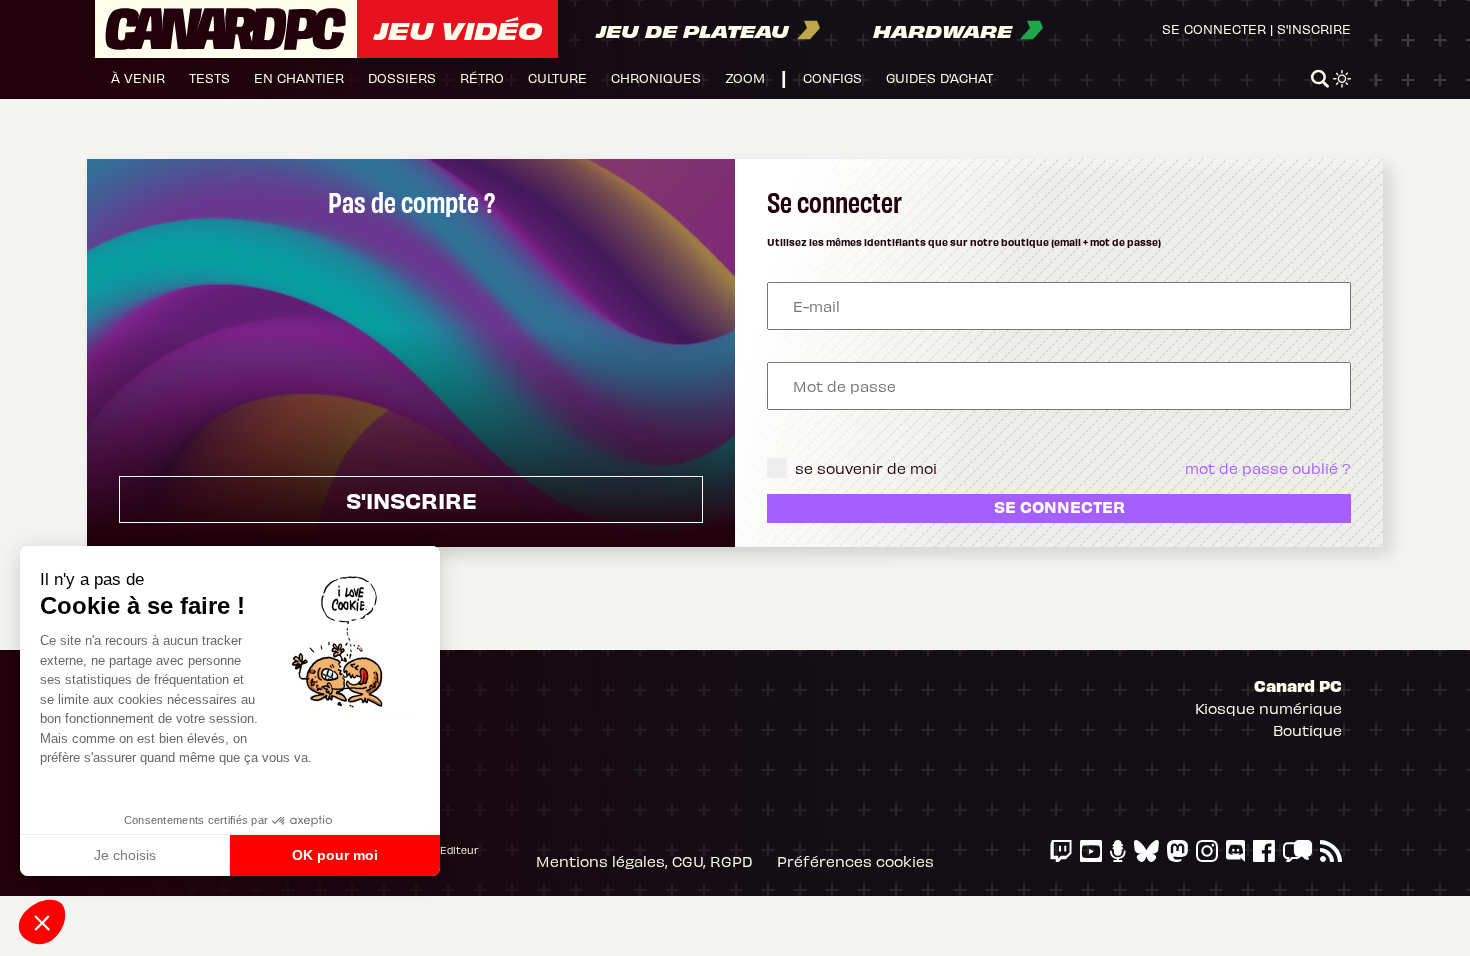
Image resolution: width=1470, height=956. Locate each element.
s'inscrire (411, 499)
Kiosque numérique (1268, 708)
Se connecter (1214, 28)
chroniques (656, 77)
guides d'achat (939, 77)
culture (557, 77)
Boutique (1307, 730)
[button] (42, 922)
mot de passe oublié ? (1268, 468)
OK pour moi (335, 855)
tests (209, 77)
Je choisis (125, 855)
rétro (482, 77)
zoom (745, 77)
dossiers (402, 77)
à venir (138, 77)
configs (832, 77)
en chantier (299, 77)
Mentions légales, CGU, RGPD (644, 861)
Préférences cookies (855, 861)
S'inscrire (1314, 28)
